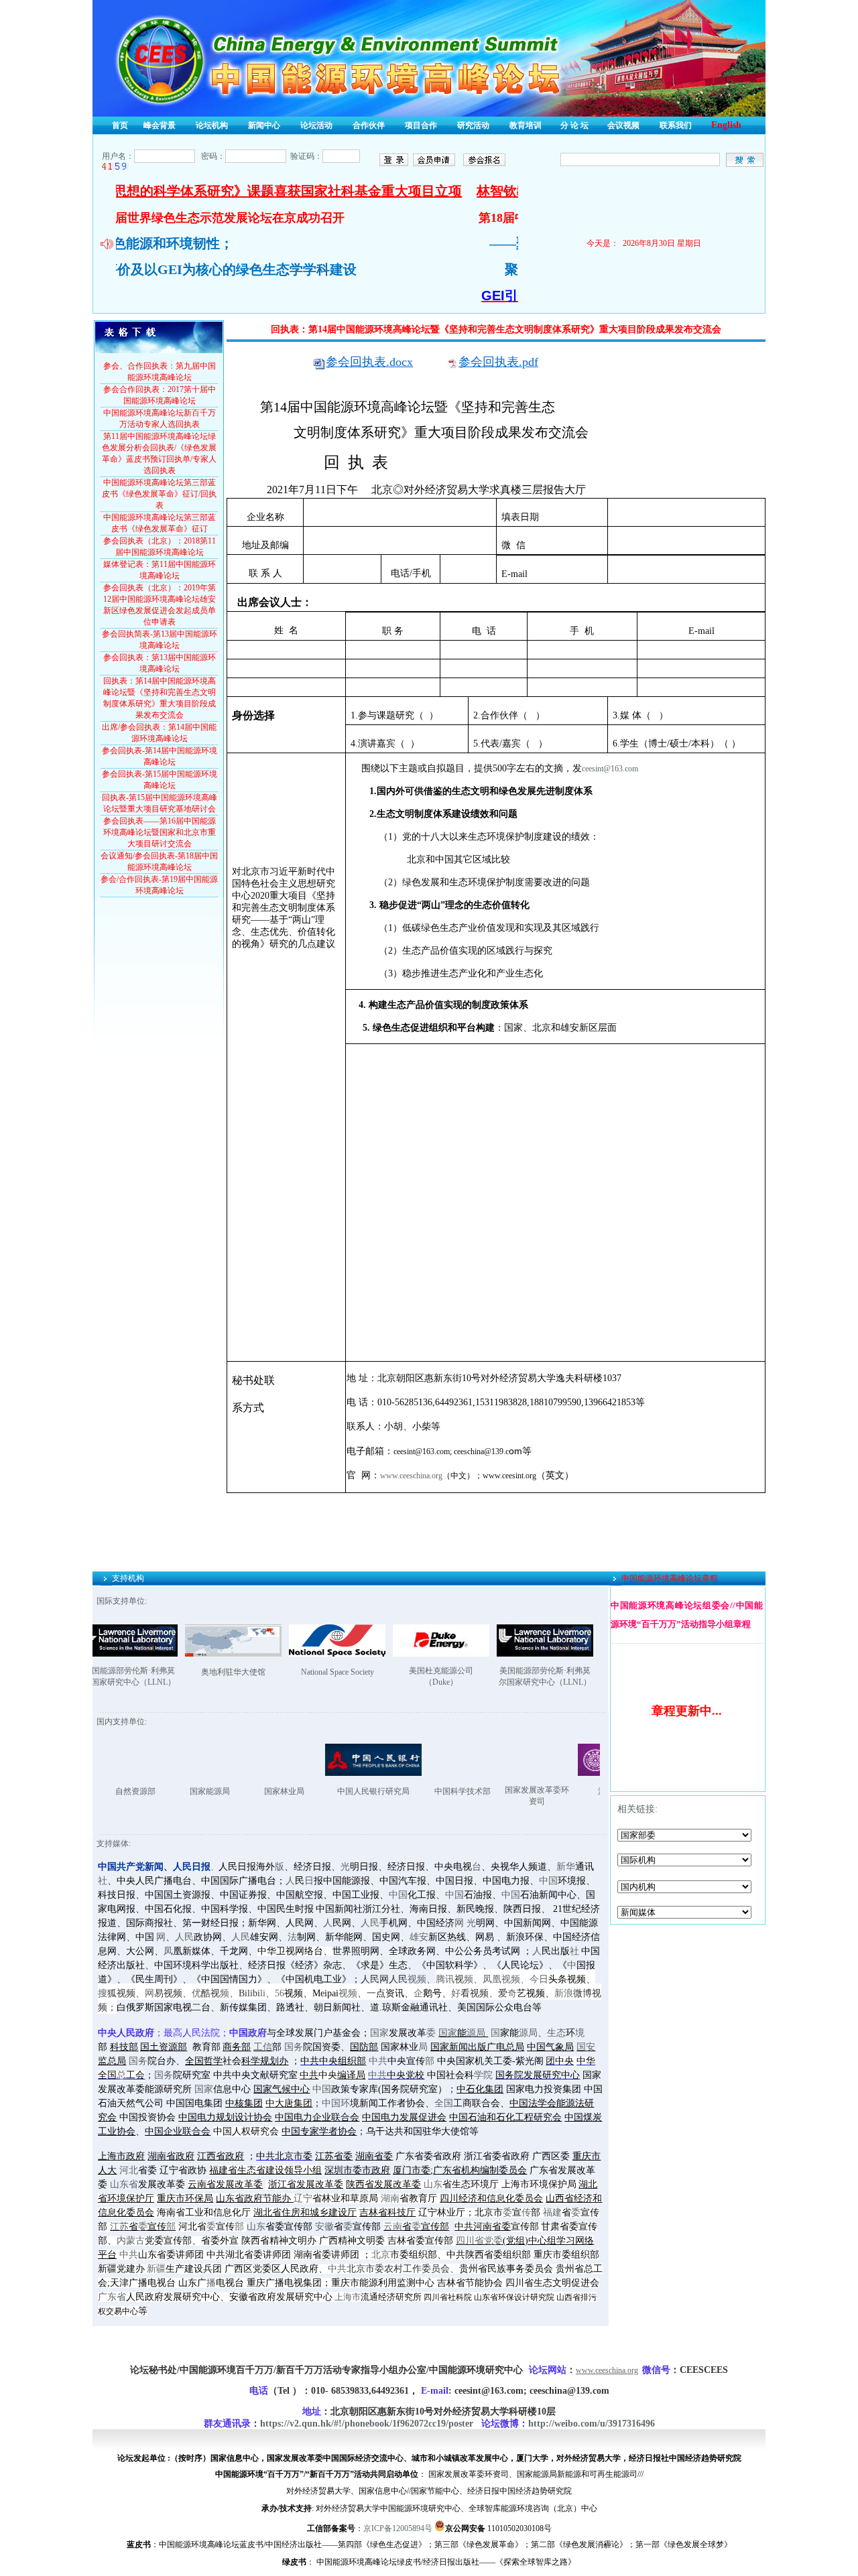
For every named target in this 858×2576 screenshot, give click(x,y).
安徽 (324, 2227)
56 (280, 1993)
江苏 (119, 2227)
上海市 (348, 2297)
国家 (379, 2033)
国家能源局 (137, 1791)
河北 (129, 2170)
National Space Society (338, 1672)
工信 (263, 2047)
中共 (378, 2061)
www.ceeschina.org (411, 1476)
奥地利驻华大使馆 (233, 1672)
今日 (539, 1979)
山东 (433, 2184)
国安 (586, 2047)
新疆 (156, 2269)
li (263, 1993)
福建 (552, 2212)
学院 (483, 2075)
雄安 (419, 1937)
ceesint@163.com (610, 769)
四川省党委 (479, 2241)
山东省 (124, 2184)
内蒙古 (131, 2241)
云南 (393, 2227)
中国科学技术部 (390, 1791)
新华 (566, 1867)
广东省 (112, 2297)
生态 (556, 2033)
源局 (476, 2033)
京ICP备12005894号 (398, 2528)
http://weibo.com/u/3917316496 (592, 2424)
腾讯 (445, 1979)
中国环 (336, 2103)
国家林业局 (212, 1791)
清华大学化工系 (554, 1791)
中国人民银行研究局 (301, 1791)
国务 (294, 2047)
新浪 (564, 1993)
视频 (417, 1979)
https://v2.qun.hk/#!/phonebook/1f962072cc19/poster (367, 2424)
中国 (548, 1881)
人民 (370, 1923)
